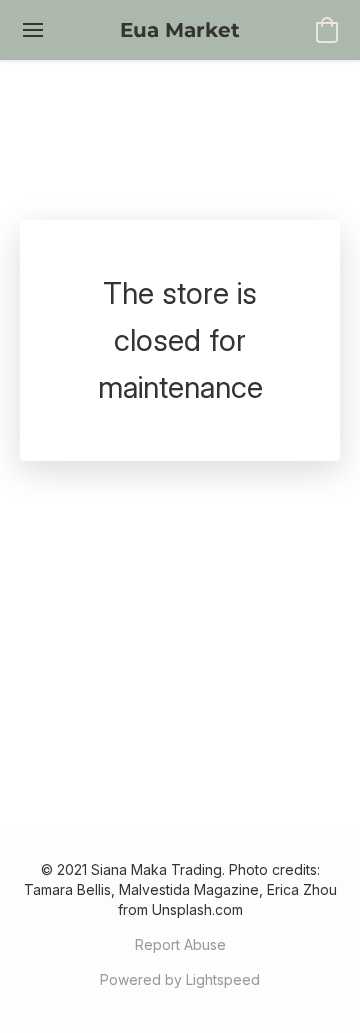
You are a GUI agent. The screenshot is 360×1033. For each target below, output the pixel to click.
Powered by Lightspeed (180, 979)
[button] (180, 30)
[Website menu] (33, 30)
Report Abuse (180, 944)
